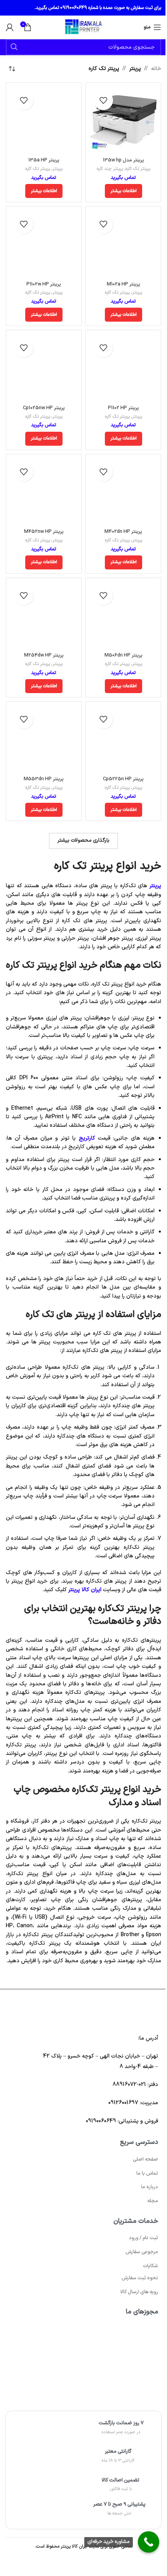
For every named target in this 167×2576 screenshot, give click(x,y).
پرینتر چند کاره (110, 169)
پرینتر (135, 69)
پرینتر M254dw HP (44, 655)
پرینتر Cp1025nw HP (44, 408)
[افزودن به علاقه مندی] (103, 100)
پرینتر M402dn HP (123, 531)
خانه (156, 69)
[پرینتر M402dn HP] (123, 492)
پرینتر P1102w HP (44, 284)
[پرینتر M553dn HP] (44, 739)
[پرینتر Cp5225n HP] (123, 739)
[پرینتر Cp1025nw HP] (44, 368)
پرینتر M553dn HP (44, 779)
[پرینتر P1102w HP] (44, 244)
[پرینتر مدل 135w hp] (123, 120)
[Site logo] (83, 27)
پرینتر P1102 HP (124, 408)
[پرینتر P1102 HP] (123, 368)
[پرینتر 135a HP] (44, 120)
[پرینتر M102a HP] (123, 244)
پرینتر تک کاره (138, 169)
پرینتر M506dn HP (124, 655)
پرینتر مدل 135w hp (124, 160)
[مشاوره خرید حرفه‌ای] (149, 2542)
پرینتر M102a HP (124, 284)
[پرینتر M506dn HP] (123, 616)
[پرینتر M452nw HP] (44, 492)
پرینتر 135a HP (44, 160)
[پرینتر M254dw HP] (44, 616)
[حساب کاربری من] (10, 27)
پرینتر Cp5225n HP (123, 779)
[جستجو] (14, 47)
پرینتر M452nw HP (44, 531)
